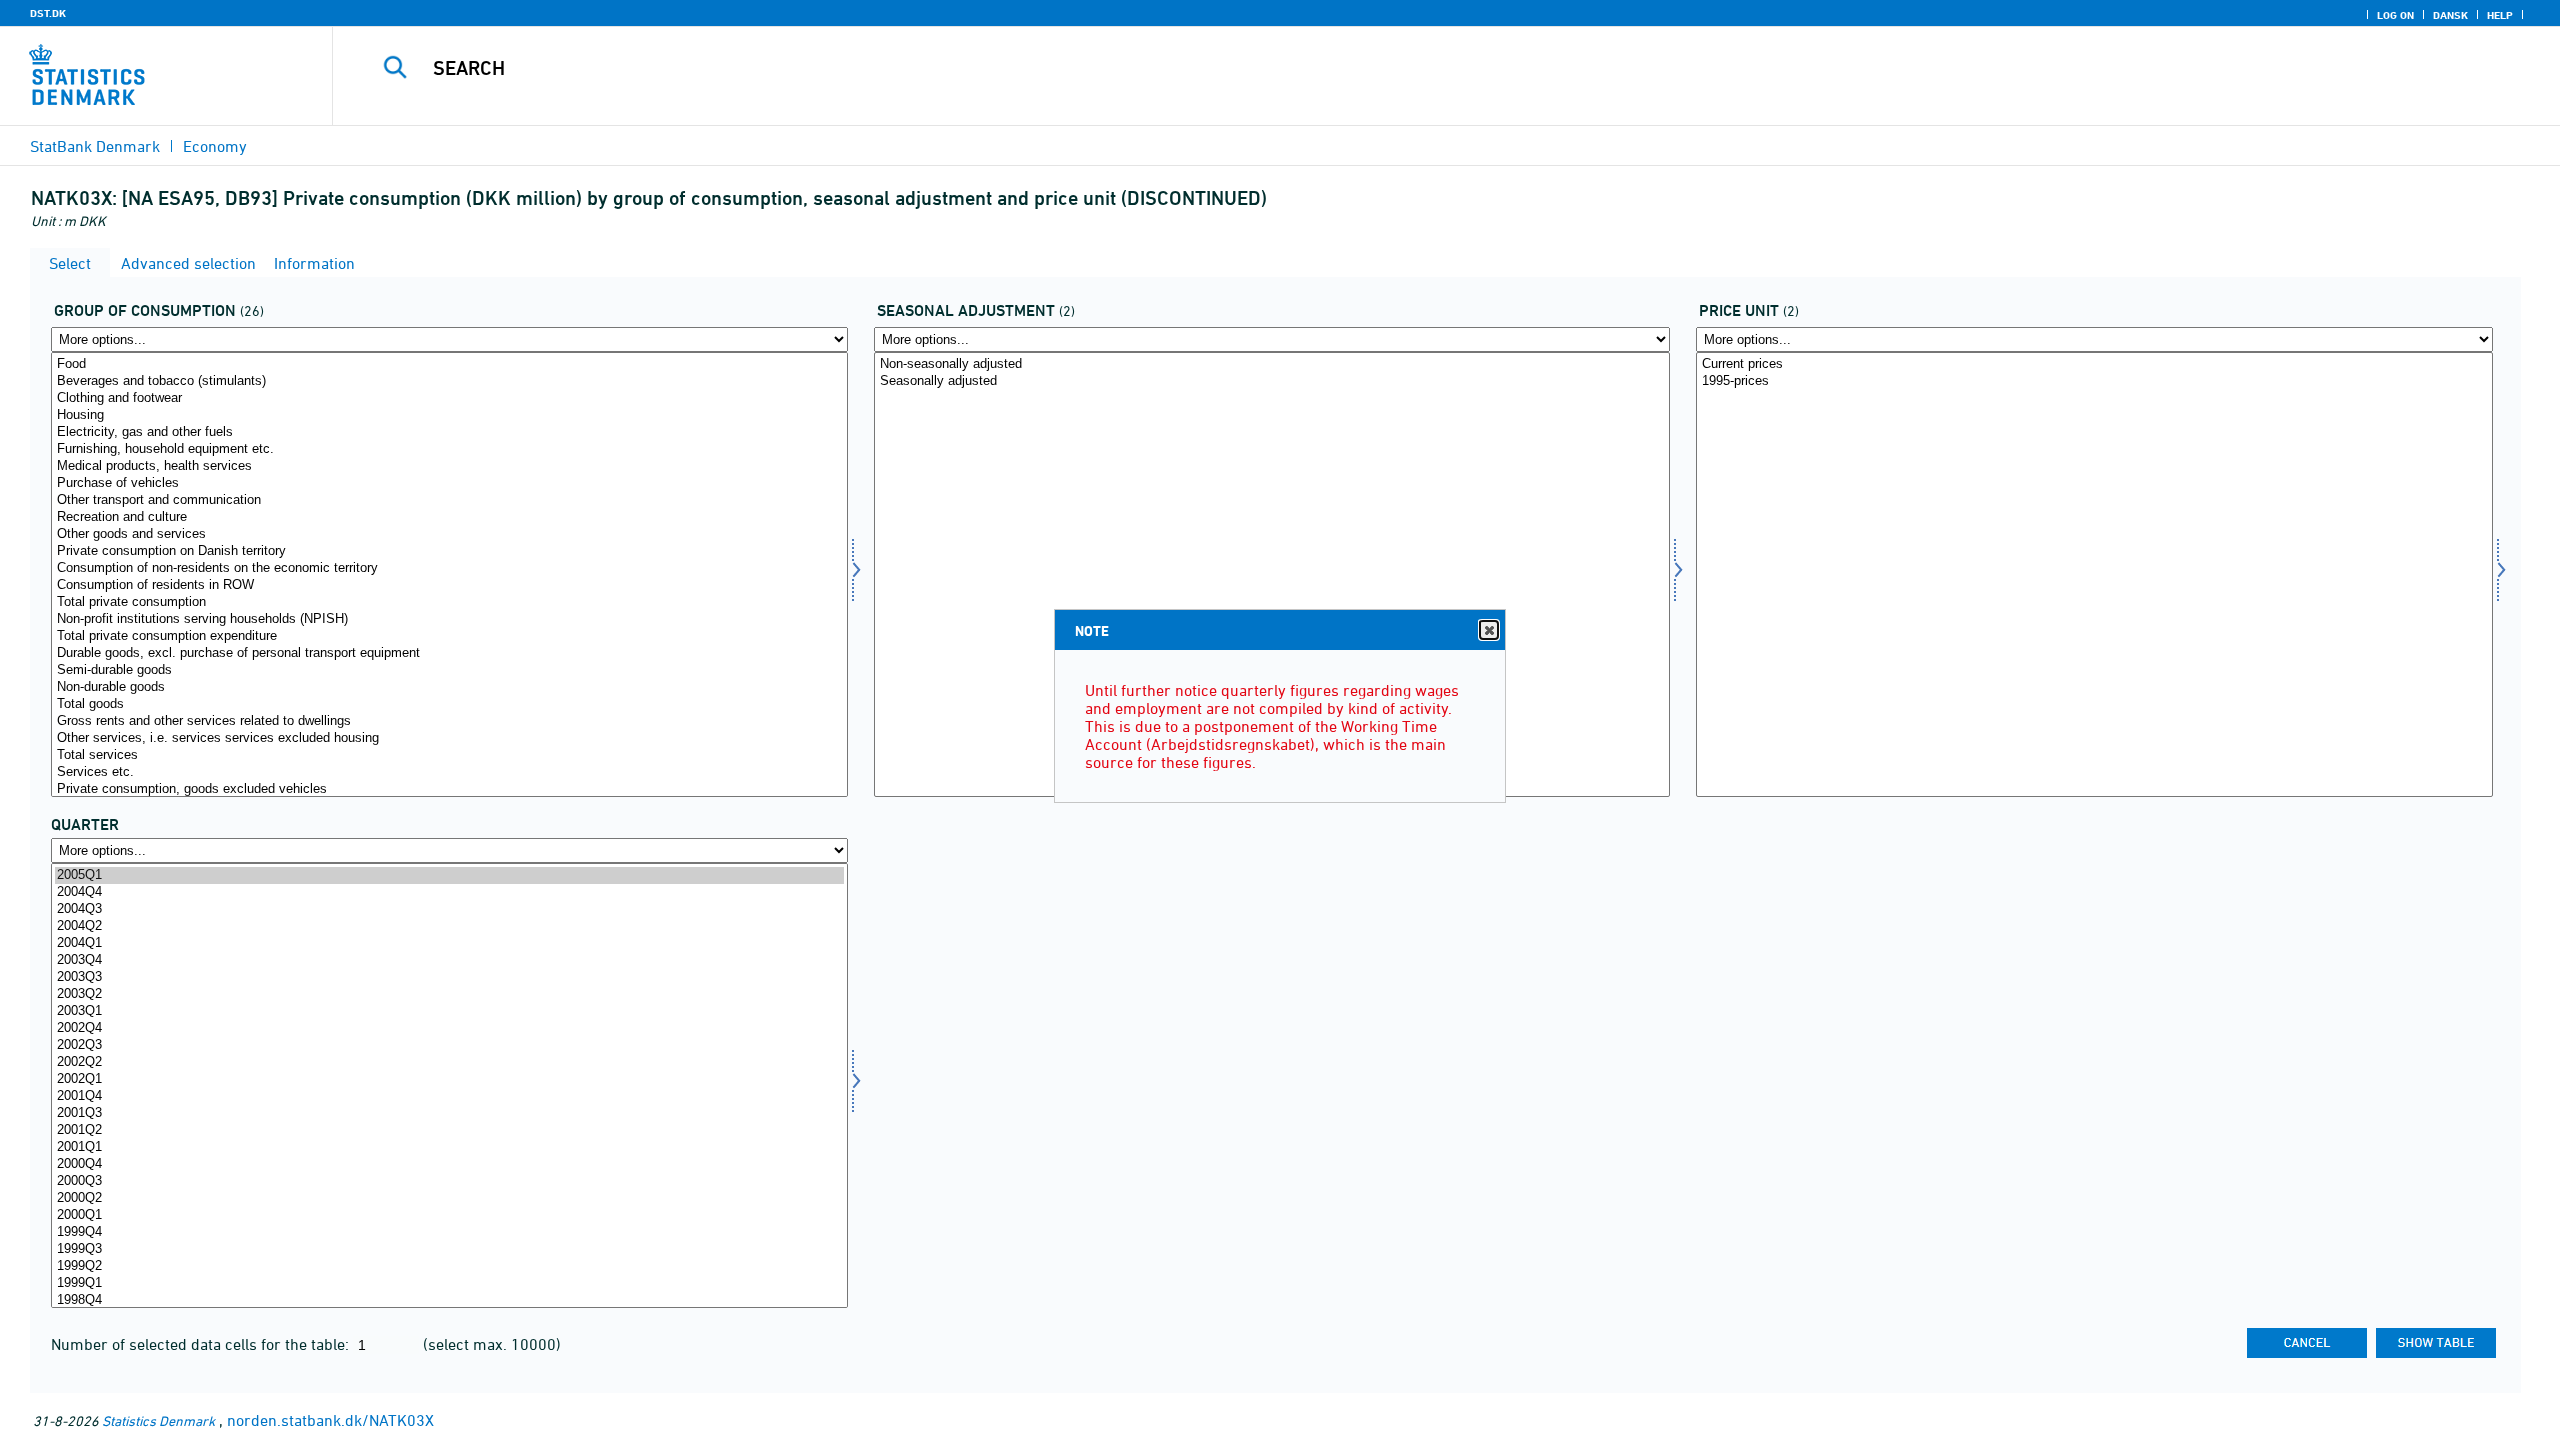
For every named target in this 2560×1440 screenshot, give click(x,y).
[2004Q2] (449, 926)
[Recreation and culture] (449, 517)
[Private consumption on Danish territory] (449, 551)
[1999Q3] (449, 1249)
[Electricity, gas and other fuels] (449, 432)
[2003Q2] (449, 994)
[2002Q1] (449, 1079)
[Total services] (449, 755)
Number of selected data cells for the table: (202, 1344)
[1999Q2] (449, 1266)
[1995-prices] (2094, 381)
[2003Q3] (449, 977)
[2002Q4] (449, 1028)
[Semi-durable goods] (449, 670)
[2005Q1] (449, 875)
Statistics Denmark (158, 1420)
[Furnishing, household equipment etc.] (449, 449)
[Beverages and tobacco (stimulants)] (449, 381)
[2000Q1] (449, 1215)
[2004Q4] (449, 892)
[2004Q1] (449, 943)
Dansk (2450, 15)
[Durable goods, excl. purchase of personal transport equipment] (449, 653)
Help (2500, 15)
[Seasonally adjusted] (1272, 381)
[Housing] (449, 415)
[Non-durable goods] (449, 687)
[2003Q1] (449, 1011)
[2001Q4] (449, 1096)
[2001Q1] (449, 1147)
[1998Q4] (449, 1300)
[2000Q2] (449, 1198)
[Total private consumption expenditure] (449, 636)
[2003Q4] (449, 960)
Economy (215, 146)
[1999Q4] (449, 1232)
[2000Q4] (449, 1164)
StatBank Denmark (95, 146)
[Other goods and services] (449, 534)
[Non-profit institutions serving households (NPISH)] (449, 619)
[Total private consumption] (449, 602)
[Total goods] (449, 704)
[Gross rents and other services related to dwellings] (449, 721)
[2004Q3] (449, 909)
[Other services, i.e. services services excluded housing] (449, 738)
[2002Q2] (449, 1062)
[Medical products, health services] (449, 466)
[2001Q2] (449, 1130)
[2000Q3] (449, 1181)
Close (1489, 630)
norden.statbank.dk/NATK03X (330, 1420)
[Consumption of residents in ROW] (449, 585)
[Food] (449, 364)
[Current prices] (2094, 364)
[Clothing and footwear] (449, 398)
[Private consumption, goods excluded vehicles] (449, 789)
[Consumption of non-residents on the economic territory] (449, 568)
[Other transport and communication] (449, 500)
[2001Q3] (449, 1113)
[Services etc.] (449, 772)
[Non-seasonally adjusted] (1272, 364)
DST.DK (48, 13)
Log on (2395, 15)
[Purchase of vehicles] (449, 483)
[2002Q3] (449, 1045)
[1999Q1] (449, 1283)
